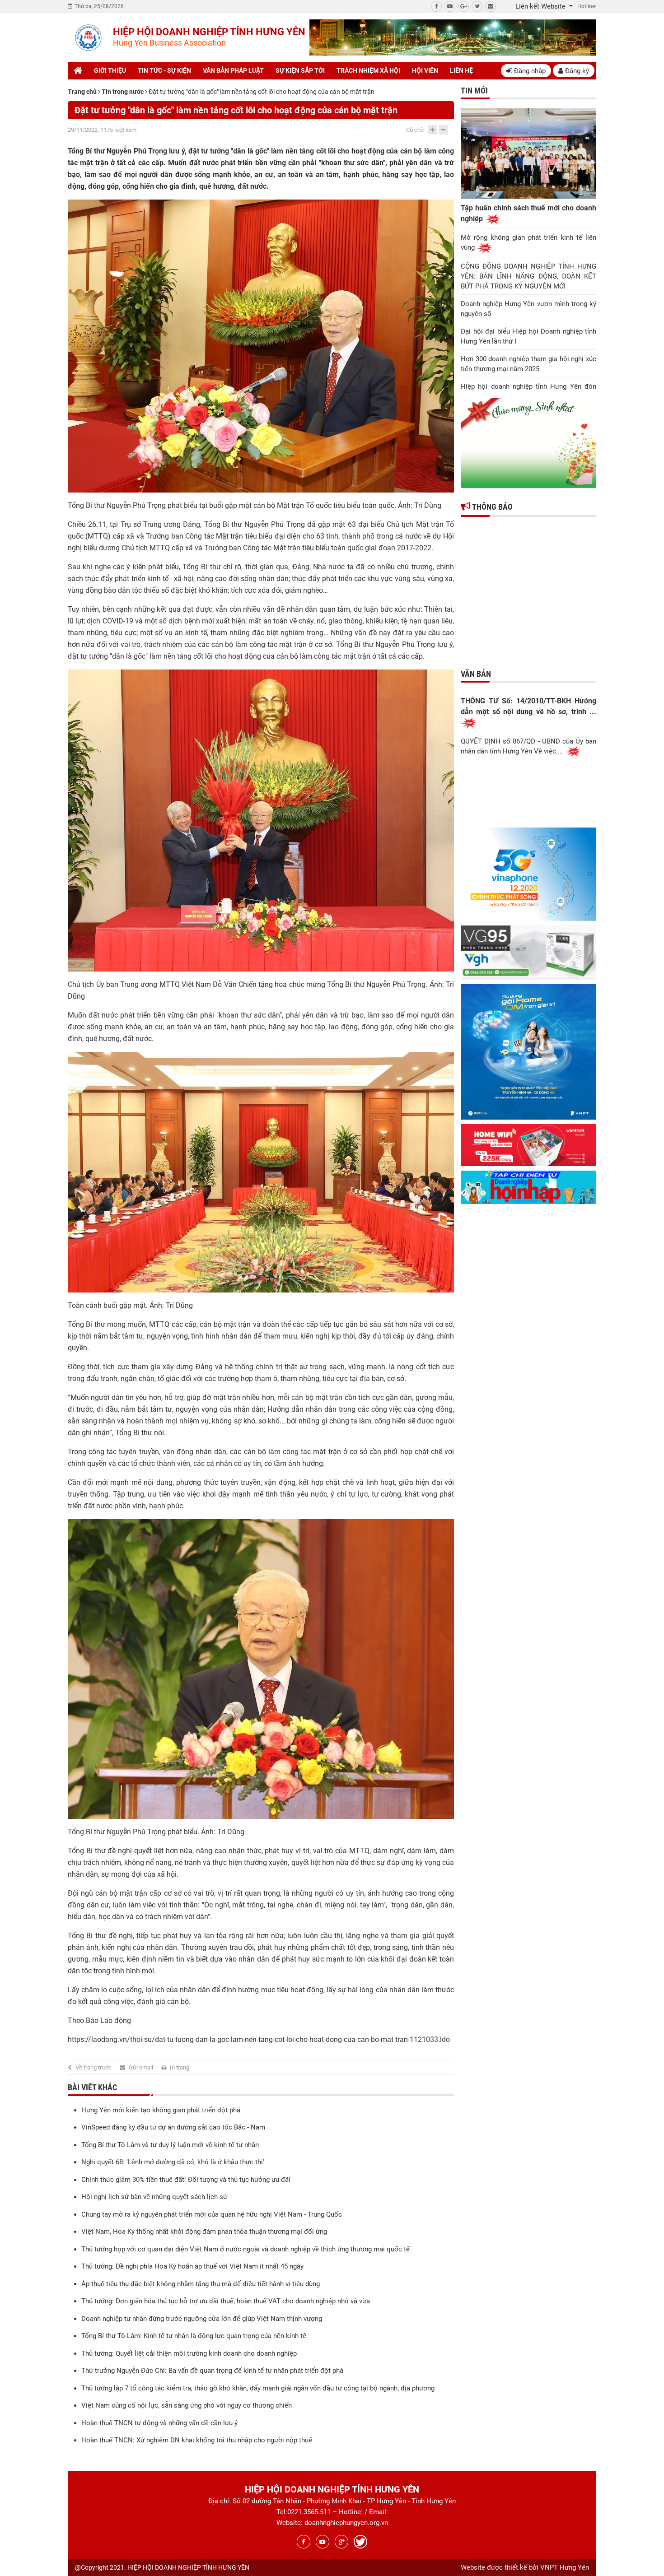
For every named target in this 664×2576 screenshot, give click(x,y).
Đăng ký (576, 71)
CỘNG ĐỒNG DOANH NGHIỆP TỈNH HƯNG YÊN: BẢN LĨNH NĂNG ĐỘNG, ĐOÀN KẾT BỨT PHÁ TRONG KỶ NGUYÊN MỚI (528, 276)
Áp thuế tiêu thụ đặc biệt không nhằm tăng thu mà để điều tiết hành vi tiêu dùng (201, 2284)
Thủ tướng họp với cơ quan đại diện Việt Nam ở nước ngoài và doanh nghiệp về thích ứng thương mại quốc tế (245, 2249)
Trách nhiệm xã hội (368, 70)
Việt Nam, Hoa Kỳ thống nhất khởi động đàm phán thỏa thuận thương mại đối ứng (204, 2232)
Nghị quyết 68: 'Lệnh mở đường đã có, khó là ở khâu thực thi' (173, 2162)
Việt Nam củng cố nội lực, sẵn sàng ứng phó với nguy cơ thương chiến (187, 2405)
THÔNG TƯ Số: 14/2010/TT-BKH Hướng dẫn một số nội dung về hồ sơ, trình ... (528, 706)
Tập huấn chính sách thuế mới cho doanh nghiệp (528, 213)
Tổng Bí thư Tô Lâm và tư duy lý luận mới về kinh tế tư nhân (170, 2145)
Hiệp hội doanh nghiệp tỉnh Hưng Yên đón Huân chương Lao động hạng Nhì (528, 391)
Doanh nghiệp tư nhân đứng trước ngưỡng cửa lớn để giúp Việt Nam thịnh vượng (202, 2319)
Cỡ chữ (415, 130)
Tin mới (474, 91)
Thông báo (492, 507)
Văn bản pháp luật (233, 70)
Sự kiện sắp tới (300, 70)
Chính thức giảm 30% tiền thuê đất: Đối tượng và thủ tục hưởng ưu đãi (186, 2180)
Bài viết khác (92, 2087)
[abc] (453, 37)
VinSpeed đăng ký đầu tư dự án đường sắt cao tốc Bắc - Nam (173, 2127)
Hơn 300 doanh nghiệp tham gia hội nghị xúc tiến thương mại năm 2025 (528, 364)
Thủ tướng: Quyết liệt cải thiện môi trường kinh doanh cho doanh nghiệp (189, 2353)
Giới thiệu (110, 70)
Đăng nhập (529, 71)
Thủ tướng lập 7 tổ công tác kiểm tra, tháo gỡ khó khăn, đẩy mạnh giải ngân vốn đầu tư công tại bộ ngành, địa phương (258, 2388)
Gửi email (141, 2067)
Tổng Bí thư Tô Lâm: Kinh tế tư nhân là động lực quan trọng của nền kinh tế (194, 2336)
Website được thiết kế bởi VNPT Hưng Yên (525, 2567)
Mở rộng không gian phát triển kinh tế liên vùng (528, 242)
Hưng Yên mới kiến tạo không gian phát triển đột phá (161, 2110)
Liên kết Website (541, 6)
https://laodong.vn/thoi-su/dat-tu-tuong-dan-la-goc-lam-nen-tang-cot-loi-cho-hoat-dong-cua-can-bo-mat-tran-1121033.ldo (259, 2039)
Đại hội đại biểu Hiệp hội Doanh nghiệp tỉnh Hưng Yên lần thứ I (528, 336)
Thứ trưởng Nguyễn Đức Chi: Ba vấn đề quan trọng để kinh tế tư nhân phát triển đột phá (212, 2371)
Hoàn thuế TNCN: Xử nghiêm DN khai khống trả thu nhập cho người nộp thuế (197, 2440)
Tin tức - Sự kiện (164, 70)
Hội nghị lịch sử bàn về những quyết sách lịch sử (154, 2197)
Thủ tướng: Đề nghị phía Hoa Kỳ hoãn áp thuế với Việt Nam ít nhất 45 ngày (192, 2266)
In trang (180, 2067)
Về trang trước (94, 2067)
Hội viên (425, 70)
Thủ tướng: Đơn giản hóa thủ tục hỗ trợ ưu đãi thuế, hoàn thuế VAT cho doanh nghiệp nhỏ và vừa (226, 2301)
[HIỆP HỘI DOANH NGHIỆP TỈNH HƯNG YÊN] (88, 38)
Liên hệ (461, 70)
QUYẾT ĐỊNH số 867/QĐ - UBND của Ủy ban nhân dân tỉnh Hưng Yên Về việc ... (528, 746)
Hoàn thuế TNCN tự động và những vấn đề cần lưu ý (159, 2423)
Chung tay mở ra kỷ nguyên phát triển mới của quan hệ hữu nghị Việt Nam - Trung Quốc (212, 2214)
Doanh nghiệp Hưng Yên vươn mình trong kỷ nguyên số (528, 309)
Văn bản (476, 674)
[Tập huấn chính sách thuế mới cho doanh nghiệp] (528, 153)
